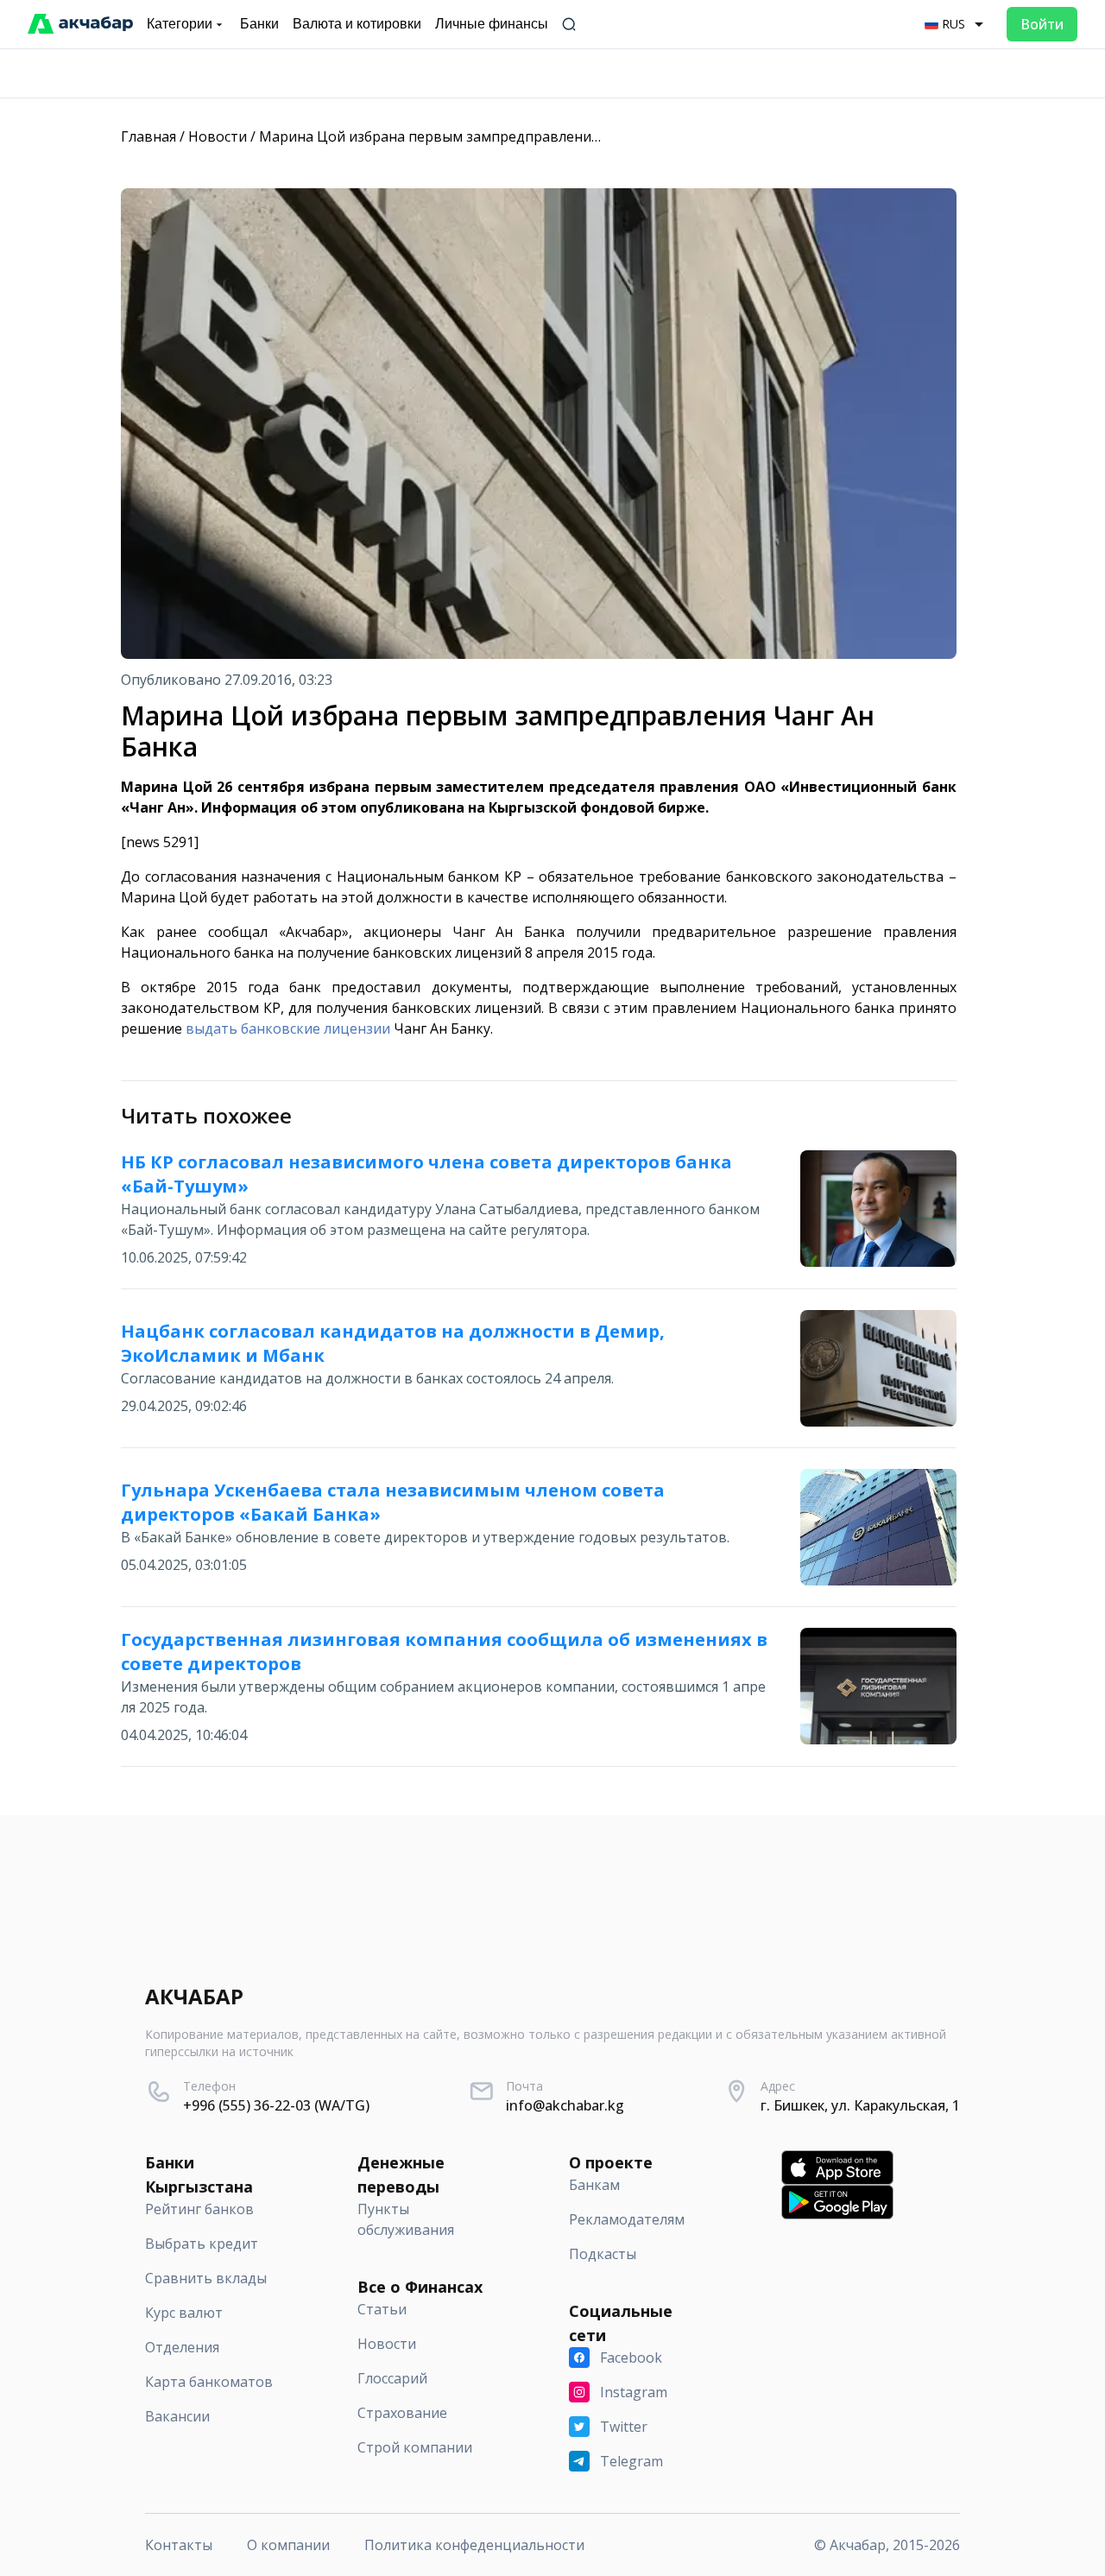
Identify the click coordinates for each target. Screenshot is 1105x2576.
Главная (148, 136)
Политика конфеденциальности (474, 2545)
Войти (1042, 24)
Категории (180, 24)
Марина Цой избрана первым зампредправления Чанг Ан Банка (479, 136)
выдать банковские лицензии (288, 1029)
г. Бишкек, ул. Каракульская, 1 (860, 2105)
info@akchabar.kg (565, 2105)
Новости (218, 136)
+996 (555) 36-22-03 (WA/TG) (276, 2105)
